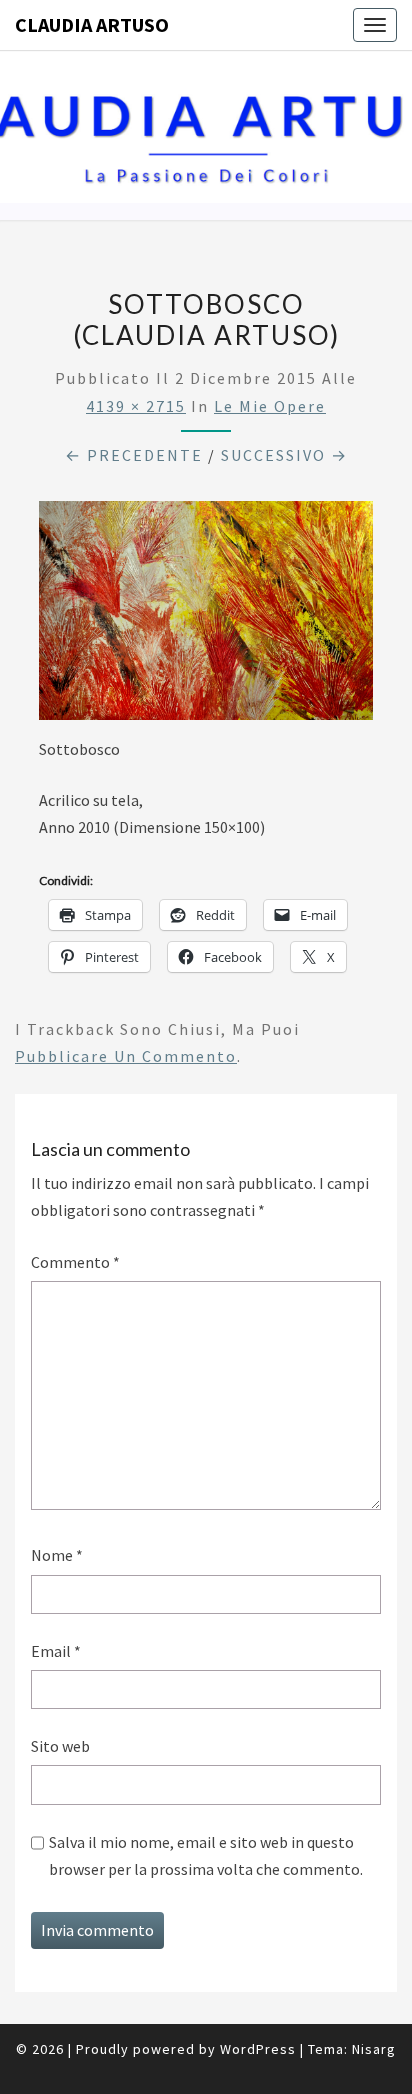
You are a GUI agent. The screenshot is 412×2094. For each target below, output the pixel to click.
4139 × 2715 (136, 406)
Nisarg (374, 2049)
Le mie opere (270, 406)
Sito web (60, 1746)
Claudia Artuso (92, 24)
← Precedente (134, 455)
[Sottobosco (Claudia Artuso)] (206, 616)
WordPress (258, 2049)
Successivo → (284, 455)
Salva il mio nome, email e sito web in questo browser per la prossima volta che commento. (206, 1855)
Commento (75, 1262)
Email (56, 1651)
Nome (57, 1555)
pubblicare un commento (126, 1056)
